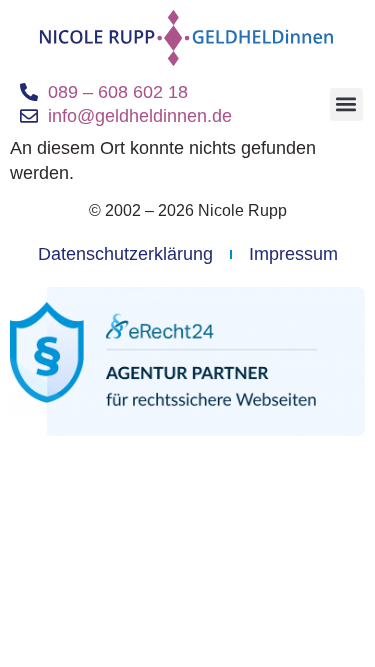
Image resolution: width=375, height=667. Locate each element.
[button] (346, 104)
